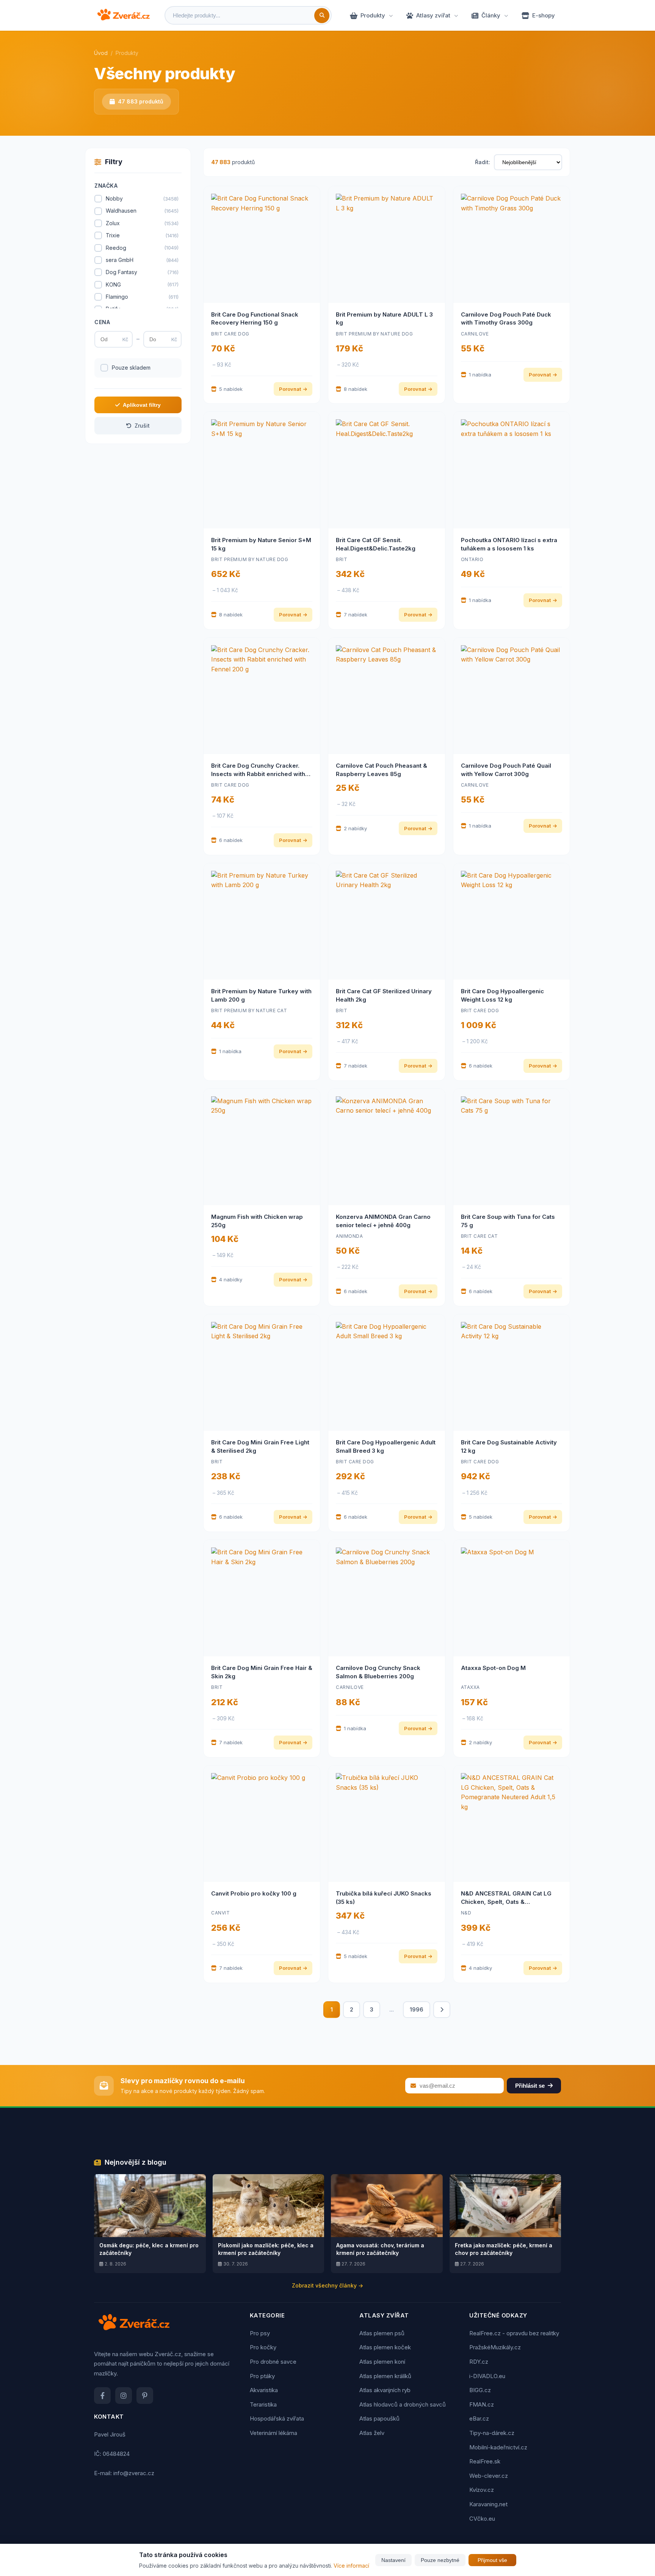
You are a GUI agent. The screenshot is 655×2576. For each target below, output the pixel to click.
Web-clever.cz (489, 2476)
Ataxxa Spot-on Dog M (493, 1668)
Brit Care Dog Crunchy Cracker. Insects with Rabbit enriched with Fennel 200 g (258, 774)
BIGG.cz (480, 2390)
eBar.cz (479, 2418)
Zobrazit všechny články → (327, 2285)
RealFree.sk (485, 2461)
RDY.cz (479, 2362)
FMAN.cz (482, 2404)
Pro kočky (263, 2347)
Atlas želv (372, 2433)
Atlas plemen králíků (385, 2376)
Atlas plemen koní (382, 2362)
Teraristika (263, 2404)
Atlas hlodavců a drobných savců (403, 2404)
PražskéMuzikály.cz (495, 2347)
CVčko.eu (482, 2519)
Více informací (351, 2566)
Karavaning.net (488, 2504)
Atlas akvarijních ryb (385, 2390)
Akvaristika (264, 2390)
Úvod (101, 53)
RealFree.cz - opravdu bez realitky (514, 2333)
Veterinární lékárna (273, 2433)
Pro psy (260, 2333)
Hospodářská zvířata (277, 2418)
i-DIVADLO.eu (487, 2376)
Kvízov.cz (482, 2490)
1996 (417, 2009)
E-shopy (544, 15)
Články (491, 15)
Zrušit (142, 426)
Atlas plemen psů (382, 2333)
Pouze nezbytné (440, 2560)
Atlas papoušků (379, 2418)
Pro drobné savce (273, 2362)
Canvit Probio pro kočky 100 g (254, 1893)
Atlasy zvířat (433, 15)
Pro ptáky (262, 2376)
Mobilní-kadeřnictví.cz (498, 2447)
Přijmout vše (492, 2560)
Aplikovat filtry (142, 405)
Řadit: (483, 162)
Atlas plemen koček (385, 2347)
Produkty (373, 15)
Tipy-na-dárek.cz (492, 2433)
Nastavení (393, 2560)
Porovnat (290, 389)
